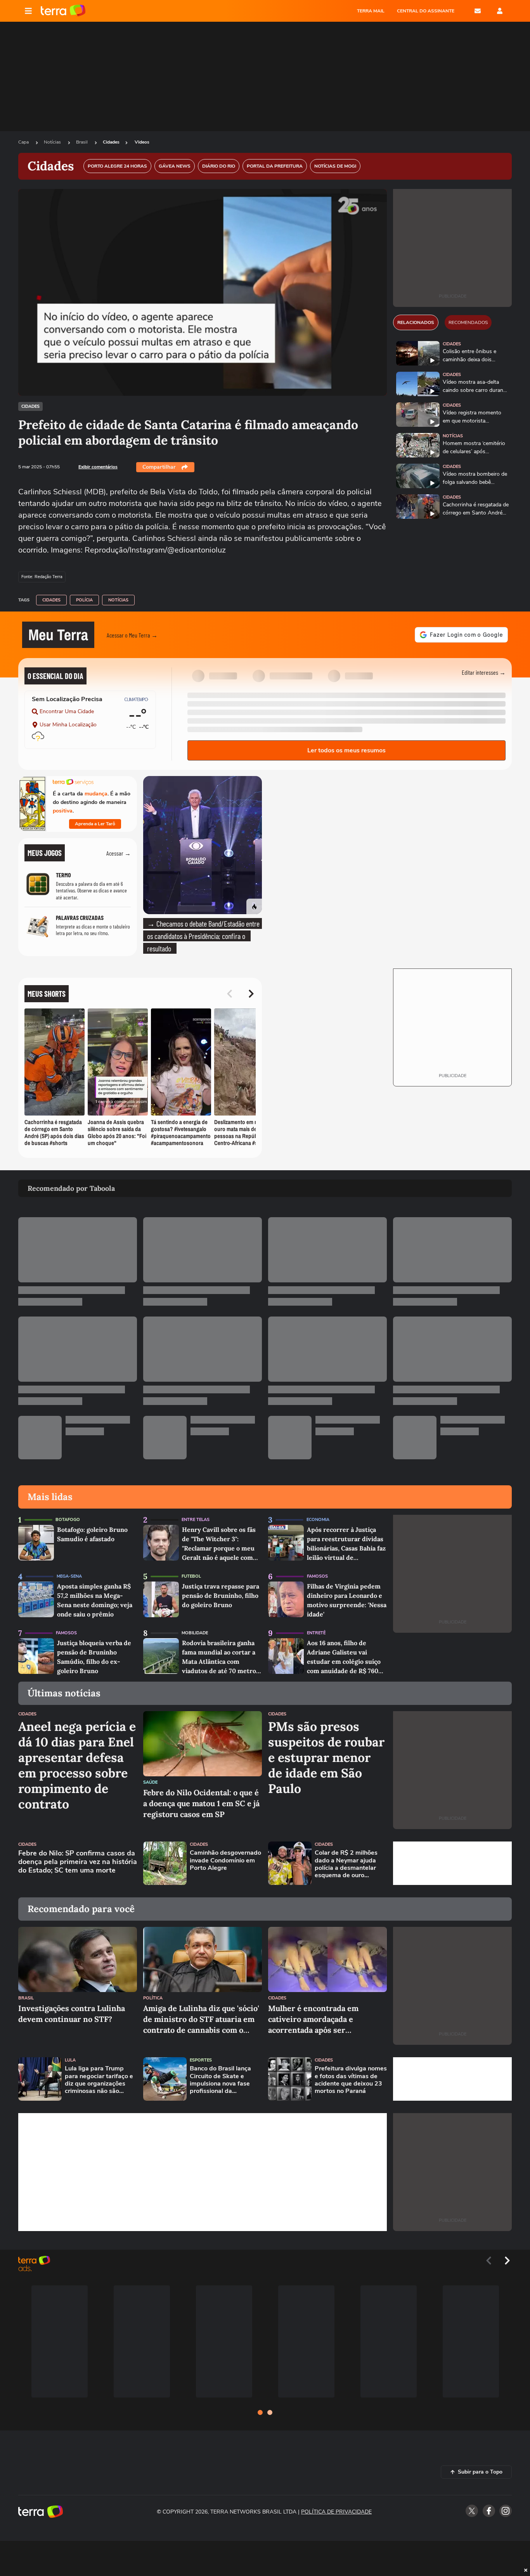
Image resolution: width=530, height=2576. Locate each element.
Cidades (111, 142)
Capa (24, 142)
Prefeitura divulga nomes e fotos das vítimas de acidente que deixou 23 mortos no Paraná (351, 2080)
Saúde (150, 1782)
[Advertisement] (452, 1863)
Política (153, 1998)
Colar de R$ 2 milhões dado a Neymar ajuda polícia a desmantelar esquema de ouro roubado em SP (346, 1864)
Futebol (191, 1576)
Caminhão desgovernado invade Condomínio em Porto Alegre (225, 1861)
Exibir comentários (98, 467)
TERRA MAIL (371, 11)
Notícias (53, 142)
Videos (142, 142)
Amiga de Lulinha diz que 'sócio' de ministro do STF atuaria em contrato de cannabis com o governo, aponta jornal (201, 2019)
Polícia (84, 600)
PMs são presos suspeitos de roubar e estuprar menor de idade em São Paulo (326, 1758)
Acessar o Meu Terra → (132, 635)
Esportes (201, 2060)
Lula (70, 2060)
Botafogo (68, 1520)
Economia (318, 1520)
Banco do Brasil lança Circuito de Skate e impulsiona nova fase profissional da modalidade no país (220, 2080)
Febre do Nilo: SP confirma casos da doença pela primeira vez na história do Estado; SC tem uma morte (78, 1862)
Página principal (63, 11)
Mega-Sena (69, 1576)
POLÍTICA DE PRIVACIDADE (336, 2512)
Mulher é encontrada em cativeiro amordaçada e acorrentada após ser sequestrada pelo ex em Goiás (322, 2019)
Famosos (317, 1576)
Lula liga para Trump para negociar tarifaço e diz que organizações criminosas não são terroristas (99, 2080)
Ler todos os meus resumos (346, 750)
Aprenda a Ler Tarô (95, 824)
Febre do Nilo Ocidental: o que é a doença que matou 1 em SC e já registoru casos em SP (201, 1803)
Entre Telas (196, 1520)
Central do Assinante (426, 11)
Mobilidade (195, 1633)
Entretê (316, 1633)
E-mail (478, 11)
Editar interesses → (484, 672)
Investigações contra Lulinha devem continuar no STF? (72, 2014)
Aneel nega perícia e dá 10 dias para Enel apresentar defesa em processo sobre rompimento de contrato (77, 1765)
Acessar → (119, 853)
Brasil (82, 142)
